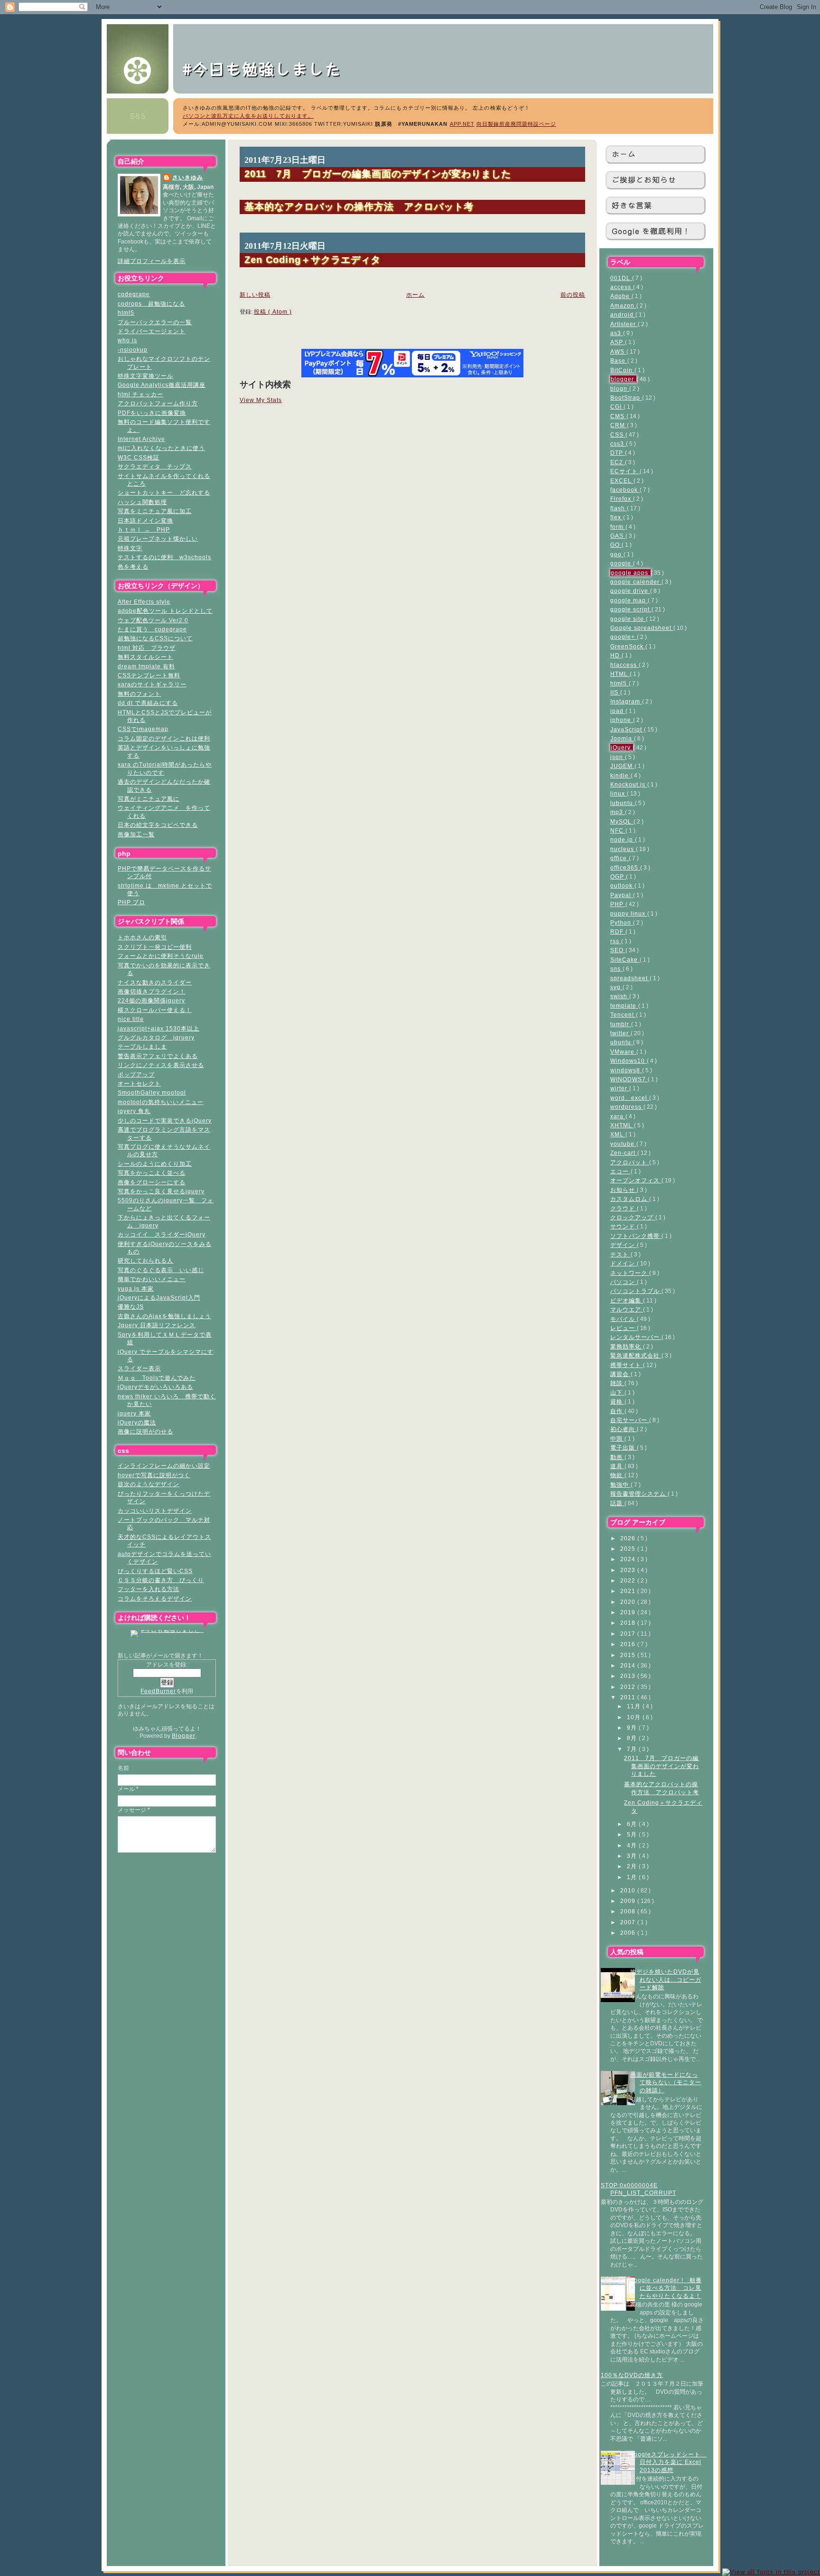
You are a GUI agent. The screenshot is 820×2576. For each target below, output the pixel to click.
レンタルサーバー (636, 1337)
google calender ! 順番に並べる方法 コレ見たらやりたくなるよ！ (666, 2288)
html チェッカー (140, 394)
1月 (633, 1877)
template (624, 1006)
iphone (622, 720)
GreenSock (628, 646)
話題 (617, 1503)
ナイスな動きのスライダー (155, 982)
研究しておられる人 (145, 1260)
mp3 (618, 812)
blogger (623, 379)
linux (619, 793)
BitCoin (622, 370)
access (622, 287)
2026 (629, 1538)
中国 (617, 1438)
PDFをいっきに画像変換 (152, 413)
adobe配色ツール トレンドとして (165, 611)
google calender (636, 582)
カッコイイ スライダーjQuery (162, 1234)
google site (628, 619)
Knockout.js (629, 784)
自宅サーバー (630, 1420)
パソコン (624, 1282)
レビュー (624, 1328)
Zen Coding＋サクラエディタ (312, 259)
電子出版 (624, 1447)
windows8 (626, 1070)
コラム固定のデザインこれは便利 (164, 738)
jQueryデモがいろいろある (155, 1387)
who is (127, 340)
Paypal (622, 895)
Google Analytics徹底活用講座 (162, 385)
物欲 (617, 1475)
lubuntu (623, 803)
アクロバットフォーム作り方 (158, 403)
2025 (629, 1549)
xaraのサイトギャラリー (152, 684)
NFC (618, 830)
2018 (629, 1623)
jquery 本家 (134, 1413)
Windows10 (629, 1061)
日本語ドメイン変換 (145, 520)
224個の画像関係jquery (151, 1000)
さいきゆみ (188, 177)
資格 (617, 1401)
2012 (629, 1687)
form (618, 527)
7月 (633, 1749)
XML (618, 1134)
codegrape (134, 294)
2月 (633, 1866)
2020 (629, 1602)
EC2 (618, 462)
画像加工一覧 (136, 834)
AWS (618, 351)
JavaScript (627, 729)
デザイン (624, 1245)
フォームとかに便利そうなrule (161, 956)
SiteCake (625, 960)
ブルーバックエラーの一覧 (155, 322)
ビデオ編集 (627, 1300)
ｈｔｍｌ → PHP (144, 529)
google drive (630, 591)
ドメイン (624, 1263)
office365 (625, 867)
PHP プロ (131, 902)
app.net (462, 124)
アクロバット (630, 1162)
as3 (617, 333)
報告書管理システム (639, 1494)
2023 (629, 1570)
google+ (624, 637)
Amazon (623, 305)
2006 (629, 1933)
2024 (629, 1559)
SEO (618, 950)
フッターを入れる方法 (149, 1589)
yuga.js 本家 (136, 1288)
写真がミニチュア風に (149, 799)
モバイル (624, 1319)
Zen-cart (624, 1153)
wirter (620, 1088)
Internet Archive (141, 439)
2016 (629, 1644)
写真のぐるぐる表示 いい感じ (161, 1270)
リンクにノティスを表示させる (161, 1065)
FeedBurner (158, 1691)
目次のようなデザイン (149, 1484)
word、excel (630, 1098)
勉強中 (620, 1485)
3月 (633, 1856)
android (623, 314)
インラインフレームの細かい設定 (164, 1466)
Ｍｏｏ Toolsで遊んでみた (157, 1378)
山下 (617, 1392)
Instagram (626, 701)
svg (616, 987)
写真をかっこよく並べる (152, 1173)
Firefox (622, 499)
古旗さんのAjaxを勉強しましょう (164, 1316)
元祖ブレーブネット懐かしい (158, 539)
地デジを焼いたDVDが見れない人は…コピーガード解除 (666, 1979)
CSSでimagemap (143, 729)
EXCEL (622, 481)
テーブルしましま (142, 1046)
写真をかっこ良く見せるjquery (161, 1191)
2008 (629, 1911)
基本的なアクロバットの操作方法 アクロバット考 (359, 206)
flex (617, 517)
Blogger (184, 1736)
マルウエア (627, 1309)
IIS (615, 692)
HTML (620, 674)
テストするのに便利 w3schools (164, 557)
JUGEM (622, 766)
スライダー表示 (139, 1368)
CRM (619, 425)
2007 (629, 1922)
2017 (629, 1634)
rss (616, 941)
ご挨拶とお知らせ (644, 180)
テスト (620, 1254)
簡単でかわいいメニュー (152, 1279)
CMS (618, 416)
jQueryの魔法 (137, 1422)
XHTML (622, 1125)
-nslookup (133, 350)
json (618, 757)
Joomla (622, 738)
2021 (629, 1591)
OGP (618, 876)
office (620, 858)
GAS (618, 536)
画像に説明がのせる (145, 1431)
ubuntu (622, 1042)
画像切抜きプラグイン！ (152, 991)
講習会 (620, 1374)
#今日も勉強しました (270, 68)
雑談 (617, 1383)
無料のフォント (139, 694)
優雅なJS (131, 1307)
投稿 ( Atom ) (273, 312)
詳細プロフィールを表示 (152, 261)
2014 (629, 1665)
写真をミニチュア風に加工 (155, 511)
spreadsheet (630, 978)
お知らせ (624, 1190)
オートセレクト (139, 1083)
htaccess (624, 665)
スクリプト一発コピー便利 (155, 947)
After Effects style (144, 602)
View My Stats (261, 400)
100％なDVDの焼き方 (632, 2375)
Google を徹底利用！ (651, 231)
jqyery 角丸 (134, 1111)
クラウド (624, 1208)
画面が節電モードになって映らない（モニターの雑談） (666, 2082)
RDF (618, 932)
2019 (629, 1612)
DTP (618, 453)
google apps (630, 573)
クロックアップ (633, 1217)
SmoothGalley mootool (152, 1092)
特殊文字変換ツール (145, 376)
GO (616, 545)
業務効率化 (627, 1346)
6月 (633, 1824)
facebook (625, 490)
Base (619, 361)
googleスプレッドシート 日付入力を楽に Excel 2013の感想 (668, 2462)
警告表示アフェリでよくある (158, 1056)
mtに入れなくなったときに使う (161, 448)
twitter (620, 1033)
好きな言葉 (632, 205)
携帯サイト (627, 1365)
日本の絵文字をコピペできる (158, 825)
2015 (629, 1655)
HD (616, 655)
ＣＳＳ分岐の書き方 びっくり (161, 1580)
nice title (131, 1019)
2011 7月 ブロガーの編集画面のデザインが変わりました (662, 1766)
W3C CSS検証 (139, 457)
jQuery (622, 747)
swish (620, 996)
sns (616, 969)
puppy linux (629, 913)
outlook (622, 885)
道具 (617, 1466)
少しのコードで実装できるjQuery (165, 1120)
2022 (629, 1580)
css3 (618, 444)
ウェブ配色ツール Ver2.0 (153, 620)
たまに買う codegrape (152, 629)
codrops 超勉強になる (151, 304)
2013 (629, 1676)
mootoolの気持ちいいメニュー (161, 1102)
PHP (618, 904)
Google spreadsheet (642, 628)
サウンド (624, 1226)
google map (629, 600)
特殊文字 (130, 548)
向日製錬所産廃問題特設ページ (516, 124)
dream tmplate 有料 (146, 666)
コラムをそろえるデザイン (155, 1598)
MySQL (622, 821)
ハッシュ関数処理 (142, 502)
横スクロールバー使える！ (155, 1010)
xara (618, 1116)
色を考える (133, 567)
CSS (618, 435)
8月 (633, 1738)
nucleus (623, 849)
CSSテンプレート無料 (149, 675)
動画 (617, 1457)
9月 (633, 1728)
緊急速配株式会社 (636, 1355)
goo (617, 554)
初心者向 (624, 1429)
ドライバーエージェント (152, 331)
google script (631, 609)
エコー (620, 1171)
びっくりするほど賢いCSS (155, 1571)
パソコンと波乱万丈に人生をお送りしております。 (248, 116)
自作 (617, 1411)
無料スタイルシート (145, 657)
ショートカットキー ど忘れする (164, 492)
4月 (633, 1845)
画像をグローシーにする (152, 1182)
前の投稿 (573, 295)
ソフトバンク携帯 (636, 1236)
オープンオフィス (636, 1180)
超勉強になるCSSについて (155, 638)
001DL (621, 278)
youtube (623, 1144)
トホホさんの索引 (142, 937)
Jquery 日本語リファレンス (157, 1325)
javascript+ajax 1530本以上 (158, 1028)
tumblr (621, 1024)
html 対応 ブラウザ (147, 648)
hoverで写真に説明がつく (154, 1475)
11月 (635, 1706)
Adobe (621, 296)
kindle (620, 775)
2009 (629, 1901)
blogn (620, 389)
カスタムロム (630, 1199)
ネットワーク (630, 1273)
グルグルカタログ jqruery (156, 1037)
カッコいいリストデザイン (155, 1511)
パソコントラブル (636, 1291)
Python (622, 923)
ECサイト (625, 471)
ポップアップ (136, 1074)
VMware (623, 1052)
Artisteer (624, 324)
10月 (635, 1717)
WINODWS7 (629, 1079)
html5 (126, 313)
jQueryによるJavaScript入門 (159, 1297)
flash (619, 508)
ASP (618, 342)
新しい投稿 (255, 295)
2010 (629, 1890)
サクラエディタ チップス (155, 466)
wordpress (627, 1107)
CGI (617, 407)
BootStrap (626, 398)
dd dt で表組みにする (148, 703)
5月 (633, 1834)
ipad (618, 711)
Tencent (623, 1015)
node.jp (623, 839)
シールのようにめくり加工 (155, 1164)
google (622, 563)
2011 (629, 1697)
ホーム (624, 154)
